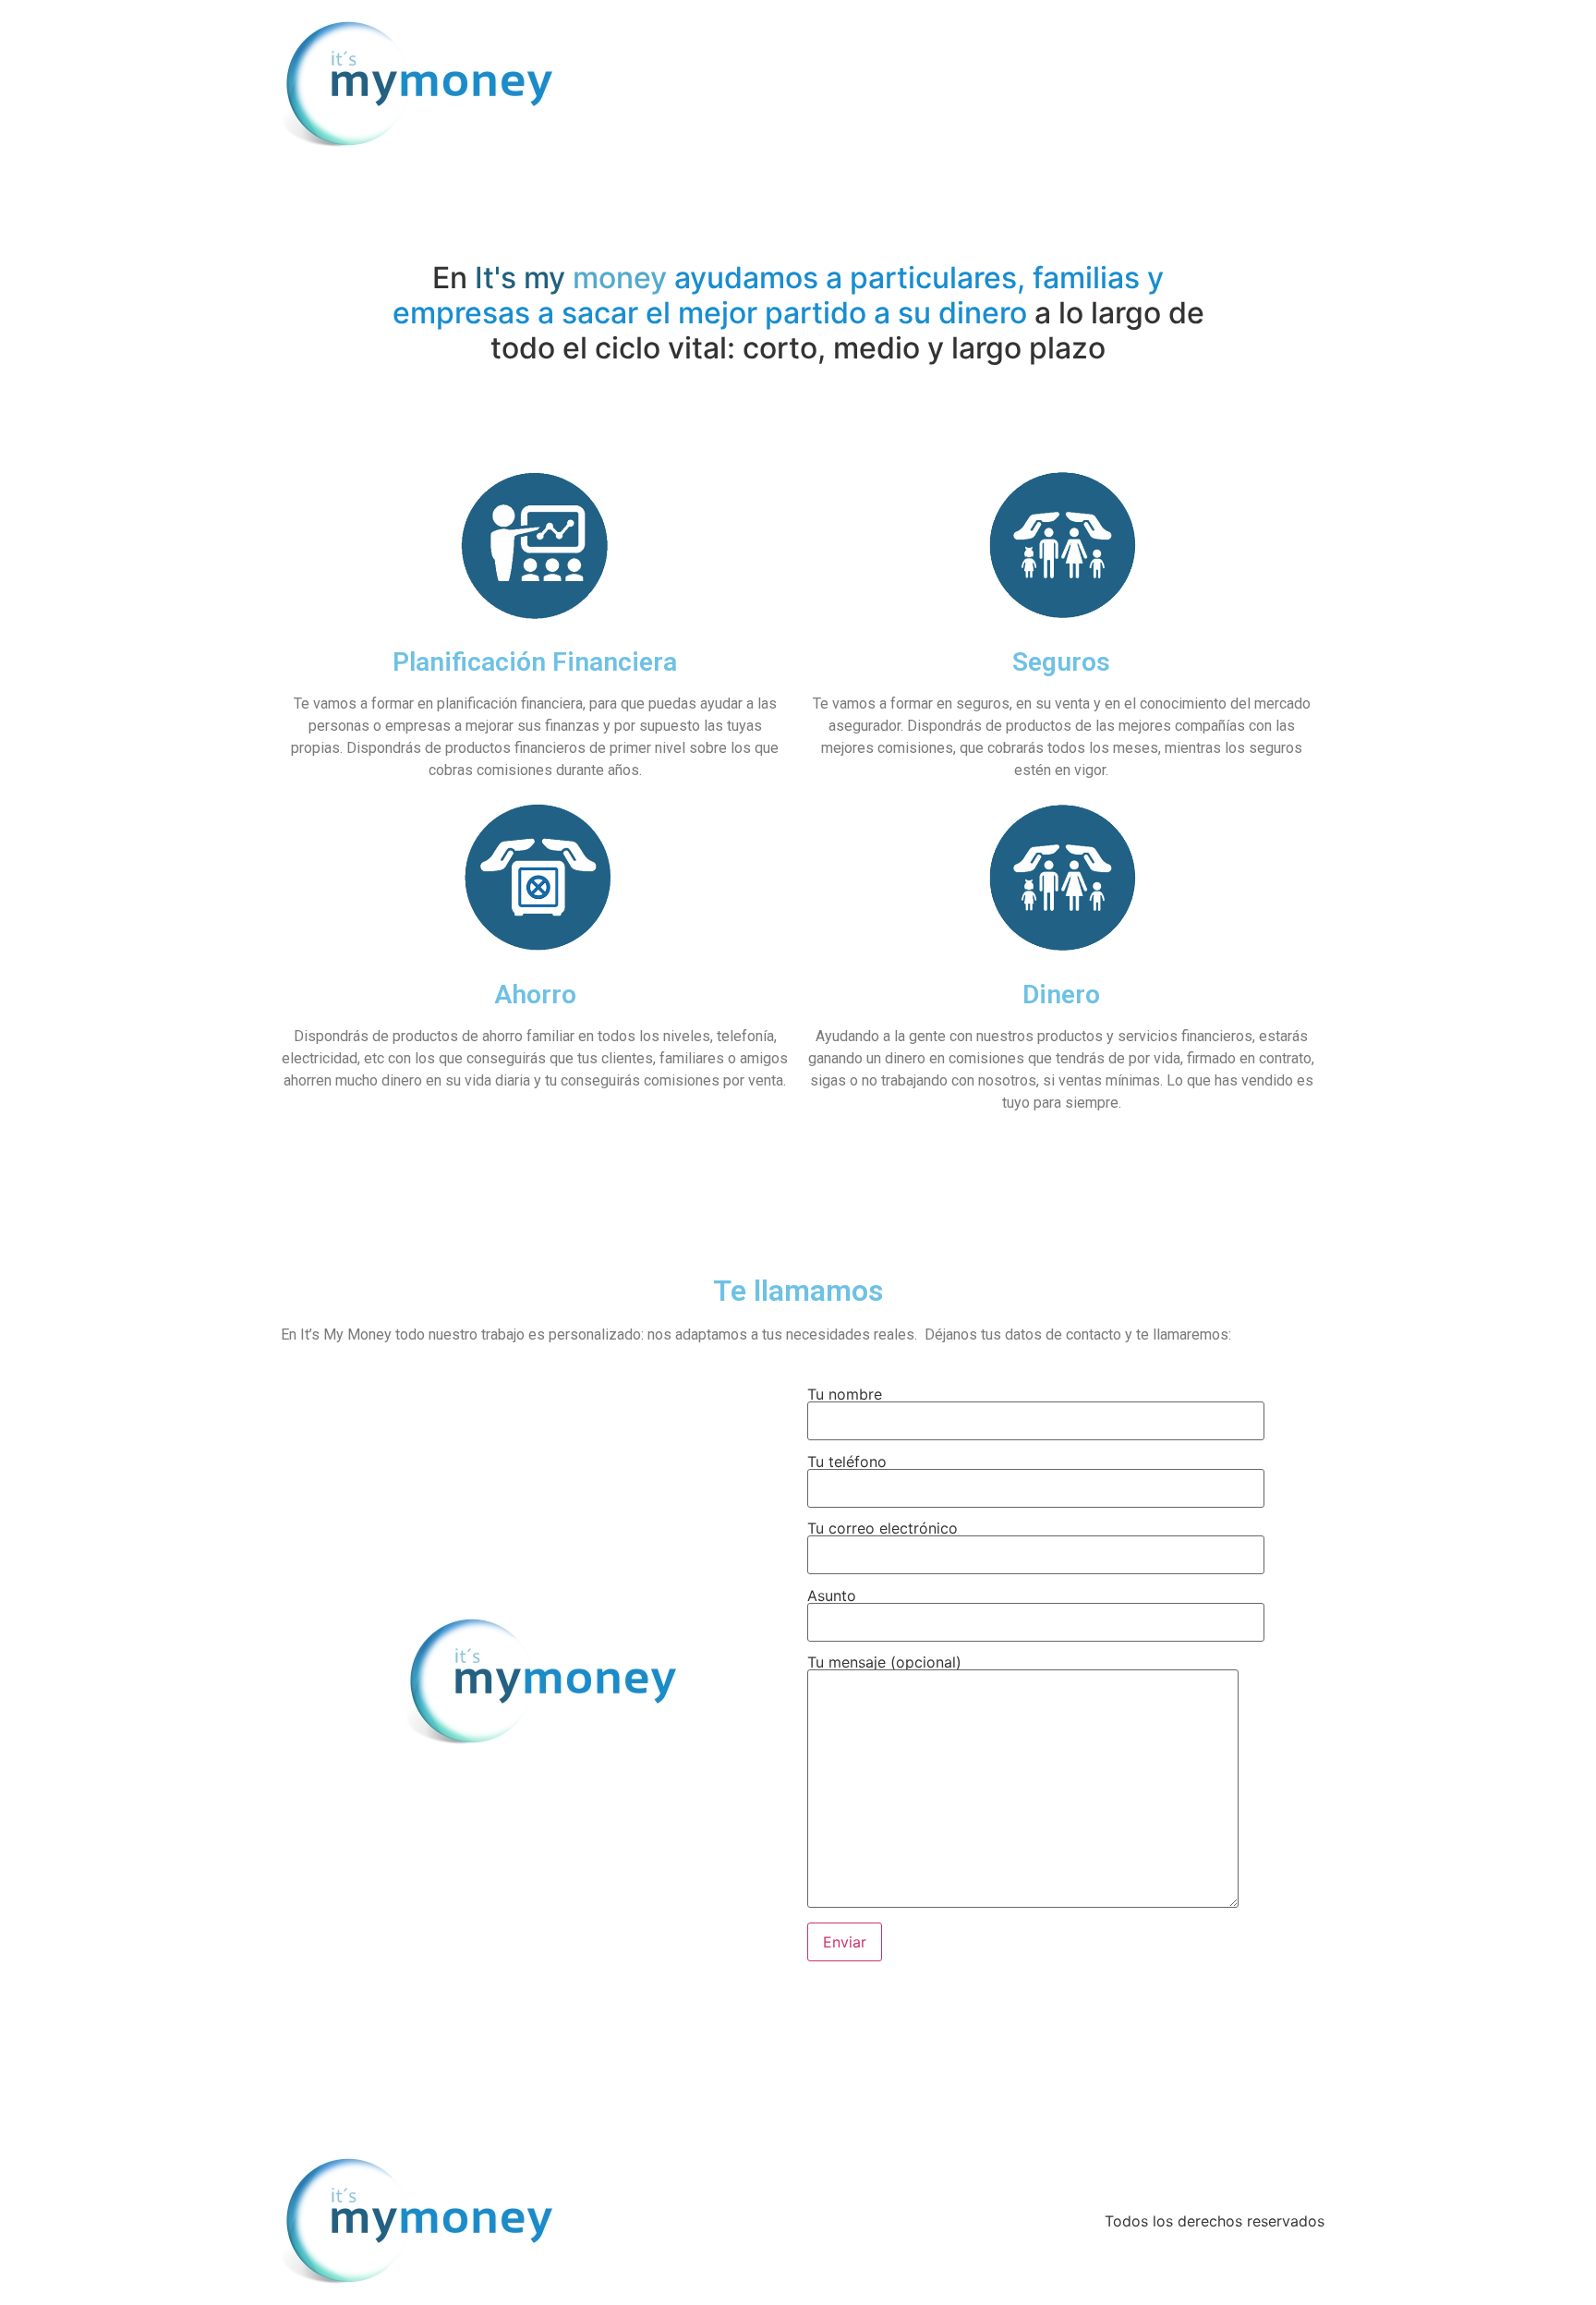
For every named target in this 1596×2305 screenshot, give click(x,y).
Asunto (832, 1596)
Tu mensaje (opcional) (884, 1663)
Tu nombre (845, 1395)
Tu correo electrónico (883, 1529)
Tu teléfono (847, 1462)
